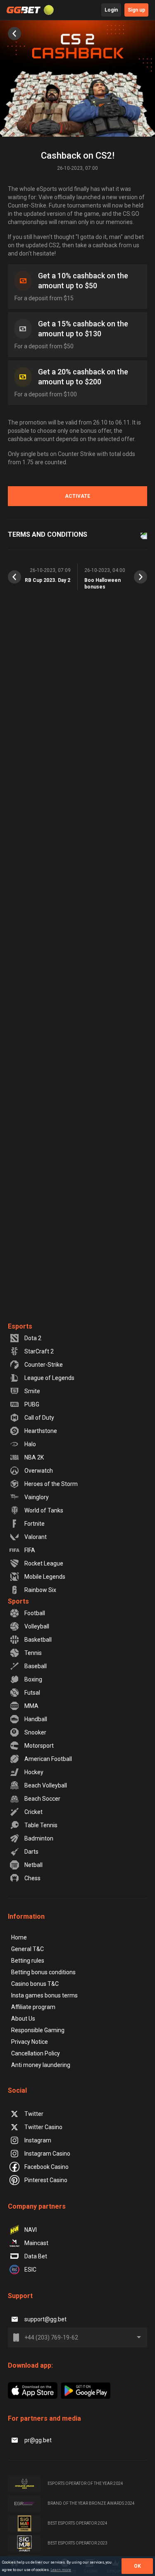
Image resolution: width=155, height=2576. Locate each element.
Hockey (34, 1772)
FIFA (30, 1550)
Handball (36, 1719)
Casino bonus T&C (35, 1984)
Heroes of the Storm (51, 1484)
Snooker (35, 1732)
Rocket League (44, 1563)
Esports (20, 1326)
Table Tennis (41, 1825)
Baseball (36, 1666)
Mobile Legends (45, 1577)
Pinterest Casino (46, 2180)
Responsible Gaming (38, 2030)
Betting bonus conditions (43, 1972)
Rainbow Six (40, 1590)
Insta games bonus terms (44, 1995)
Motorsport (39, 1746)
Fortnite (35, 1524)
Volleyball (37, 1626)
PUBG (32, 1404)
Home (19, 1937)
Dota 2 (33, 1338)
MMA (31, 1706)
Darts (31, 1852)
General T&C (27, 1949)
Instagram (38, 2140)
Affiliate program (33, 2007)
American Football (48, 1759)
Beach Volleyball (46, 1785)
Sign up (136, 10)
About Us (23, 2019)
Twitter (34, 2114)
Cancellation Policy (36, 2053)
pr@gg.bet (38, 2440)
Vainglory (37, 1497)
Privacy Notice (30, 2042)
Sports (18, 1601)
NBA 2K (34, 1457)
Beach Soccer (42, 1799)
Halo (30, 1444)
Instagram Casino (47, 2154)
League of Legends (49, 1378)
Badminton (39, 1838)
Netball (33, 1865)
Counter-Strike (44, 1365)
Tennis (33, 1653)
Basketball (38, 1640)
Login (111, 10)
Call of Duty (39, 1418)
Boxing (33, 1679)
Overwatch (39, 1471)
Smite (32, 1391)
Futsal (32, 1693)
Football (35, 1613)
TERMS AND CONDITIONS (48, 534)
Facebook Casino (46, 2167)
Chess (32, 1878)
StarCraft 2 (39, 1351)
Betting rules (28, 1961)
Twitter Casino (43, 2127)
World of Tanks (44, 1510)
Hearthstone (41, 1431)
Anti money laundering (41, 2065)
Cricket (33, 1812)
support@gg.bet (45, 2319)
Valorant (36, 1537)
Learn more (61, 2570)
